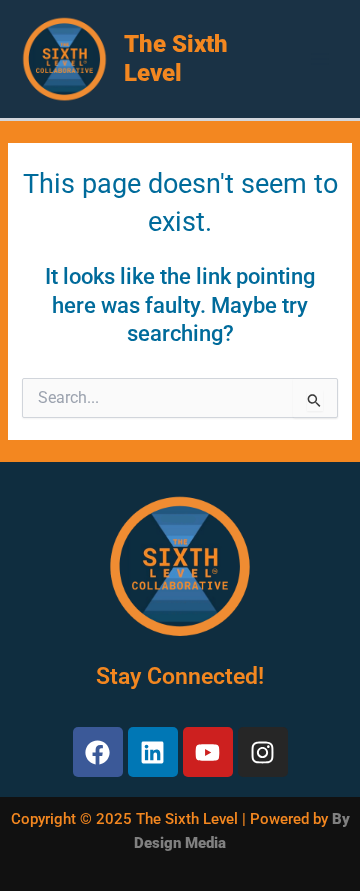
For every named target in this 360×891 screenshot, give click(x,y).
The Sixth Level (176, 58)
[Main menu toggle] (320, 59)
